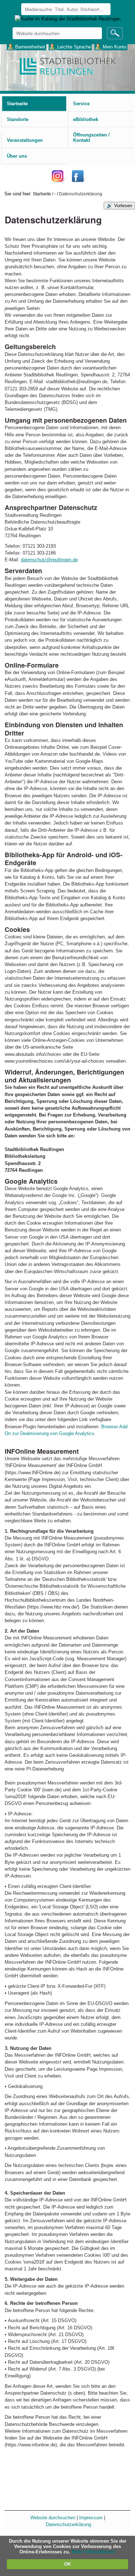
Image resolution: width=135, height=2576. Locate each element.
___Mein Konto (111, 47)
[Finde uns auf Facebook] (79, 182)
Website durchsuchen (53, 2518)
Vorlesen (123, 206)
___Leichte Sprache (70, 47)
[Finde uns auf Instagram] (59, 182)
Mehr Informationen (94, 2552)
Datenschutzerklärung (68, 2524)
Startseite (42, 194)
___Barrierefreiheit (26, 47)
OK (67, 2564)
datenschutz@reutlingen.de (49, 560)
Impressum (91, 2518)
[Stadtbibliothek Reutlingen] (67, 66)
